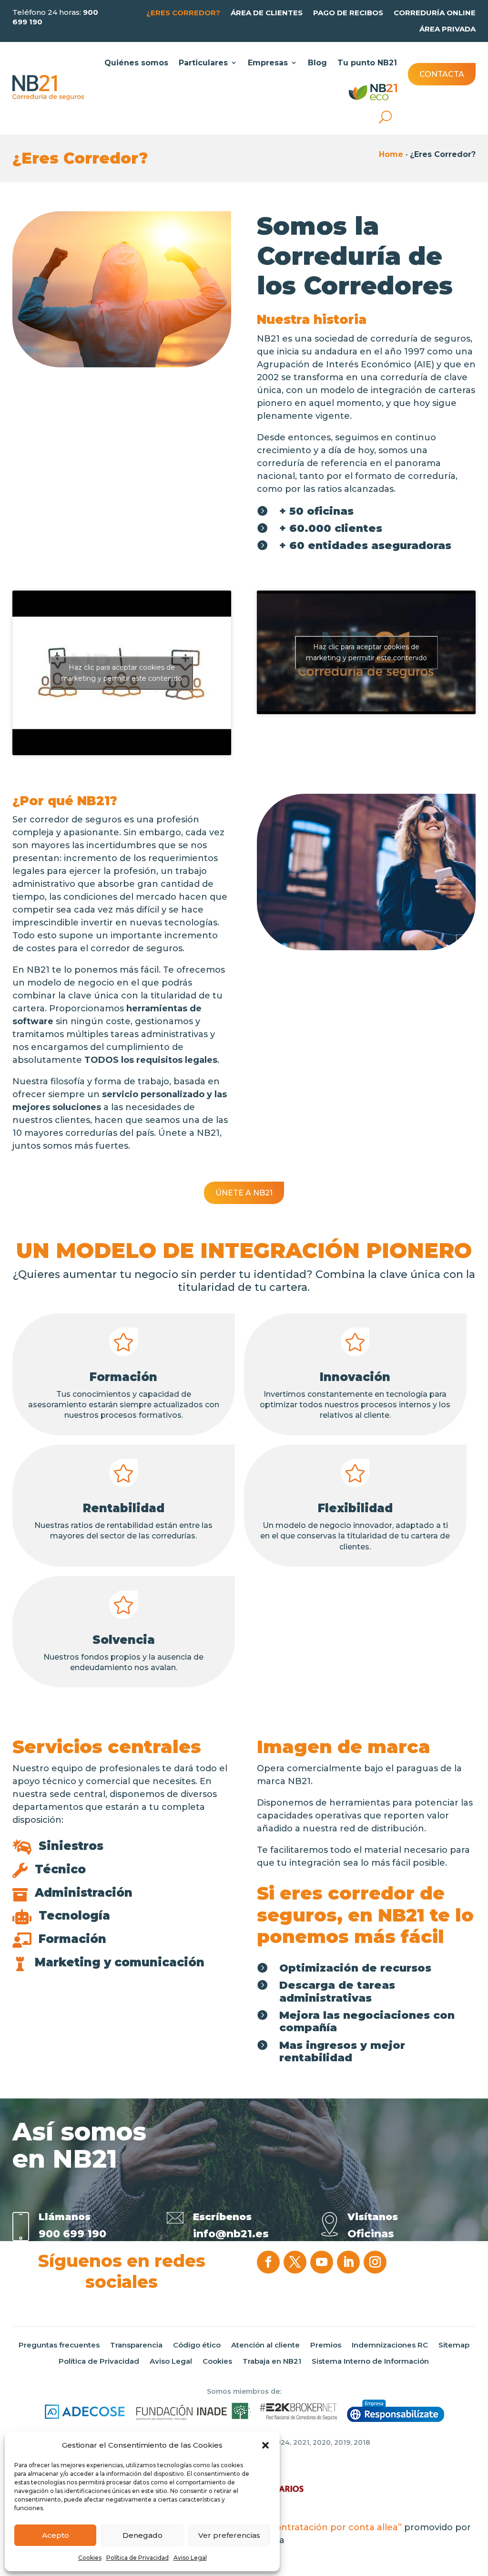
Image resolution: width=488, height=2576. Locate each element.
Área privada (447, 29)
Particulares (203, 63)
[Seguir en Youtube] (322, 2262)
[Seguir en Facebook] (268, 2262)
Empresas (268, 63)
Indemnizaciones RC (390, 2345)
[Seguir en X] (295, 2262)
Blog (317, 63)
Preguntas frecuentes (59, 2345)
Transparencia (136, 2345)
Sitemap (454, 2345)
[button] (265, 2445)
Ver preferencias (229, 2535)
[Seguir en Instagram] (375, 2262)
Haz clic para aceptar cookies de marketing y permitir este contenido (122, 673)
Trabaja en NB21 (272, 2361)
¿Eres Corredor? (183, 13)
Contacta (442, 74)
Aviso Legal (190, 2558)
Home (391, 154)
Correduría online (435, 13)
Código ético (197, 2345)
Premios (326, 2345)
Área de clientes (267, 13)
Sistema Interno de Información (370, 2361)
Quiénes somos (136, 63)
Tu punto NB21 (367, 63)
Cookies (90, 2558)
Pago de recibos (348, 13)
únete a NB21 (244, 1193)
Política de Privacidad (137, 2558)
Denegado (142, 2535)
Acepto (56, 2535)
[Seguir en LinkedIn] (348, 2262)
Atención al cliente (265, 2345)
